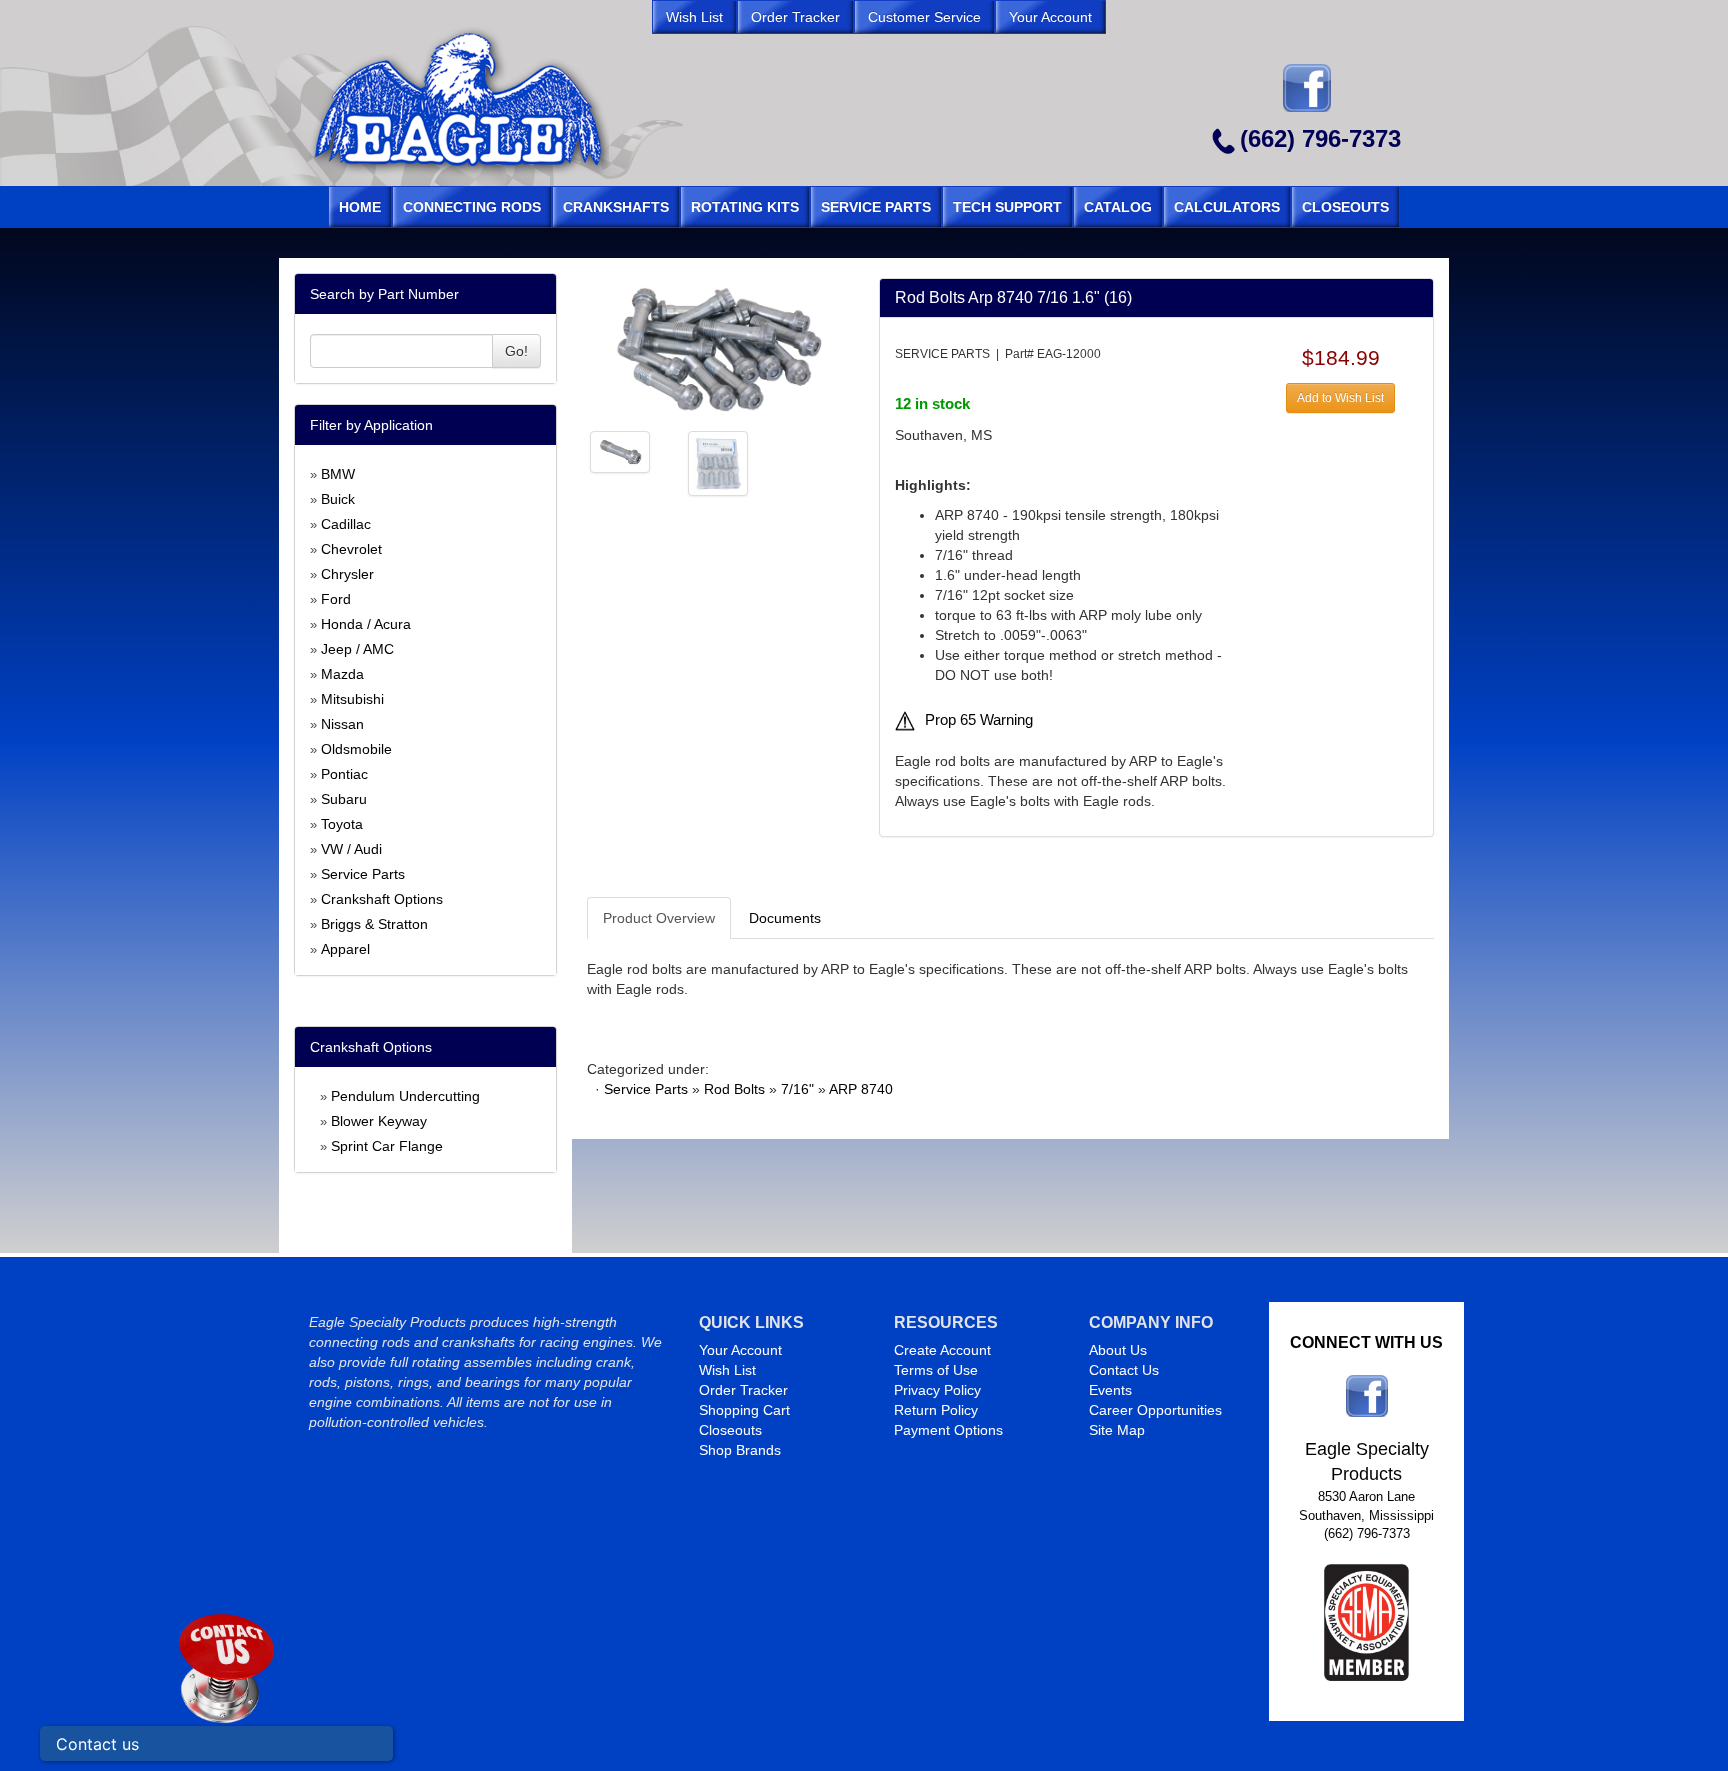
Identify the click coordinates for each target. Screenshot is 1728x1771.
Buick (338, 499)
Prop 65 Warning (979, 720)
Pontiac (344, 774)
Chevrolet (351, 549)
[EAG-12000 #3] (718, 462)
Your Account (740, 1350)
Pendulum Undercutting (405, 1096)
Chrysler (347, 574)
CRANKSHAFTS (616, 207)
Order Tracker (743, 1390)
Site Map (1117, 1430)
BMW (338, 474)
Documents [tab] (785, 918)
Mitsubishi (352, 699)
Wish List (727, 1370)
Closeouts (730, 1430)
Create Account (942, 1350)
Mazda (342, 674)
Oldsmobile (356, 749)
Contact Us (1124, 1370)
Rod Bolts (734, 1089)
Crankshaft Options (382, 899)
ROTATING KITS (745, 207)
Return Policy (936, 1410)
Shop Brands (740, 1450)
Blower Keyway (379, 1121)
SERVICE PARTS (876, 207)
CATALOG (1118, 207)
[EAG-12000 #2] (620, 451)
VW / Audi (351, 849)
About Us (1118, 1350)
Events (1110, 1390)
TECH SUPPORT (1007, 207)
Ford (336, 599)
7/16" (797, 1089)
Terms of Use (936, 1370)
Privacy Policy (937, 1390)
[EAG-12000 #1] (717, 348)
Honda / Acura (366, 624)
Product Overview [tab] (659, 918)
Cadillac (346, 524)
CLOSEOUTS (1345, 207)
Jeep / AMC (357, 649)
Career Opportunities (1155, 1410)
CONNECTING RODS (472, 207)
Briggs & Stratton (374, 924)
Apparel (345, 949)
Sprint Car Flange (387, 1146)
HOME (360, 207)
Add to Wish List (1340, 398)
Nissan (342, 724)
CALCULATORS (1227, 207)
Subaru (344, 799)
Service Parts (363, 874)
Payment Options (948, 1430)
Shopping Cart (744, 1410)
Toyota (342, 824)
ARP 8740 (861, 1089)
